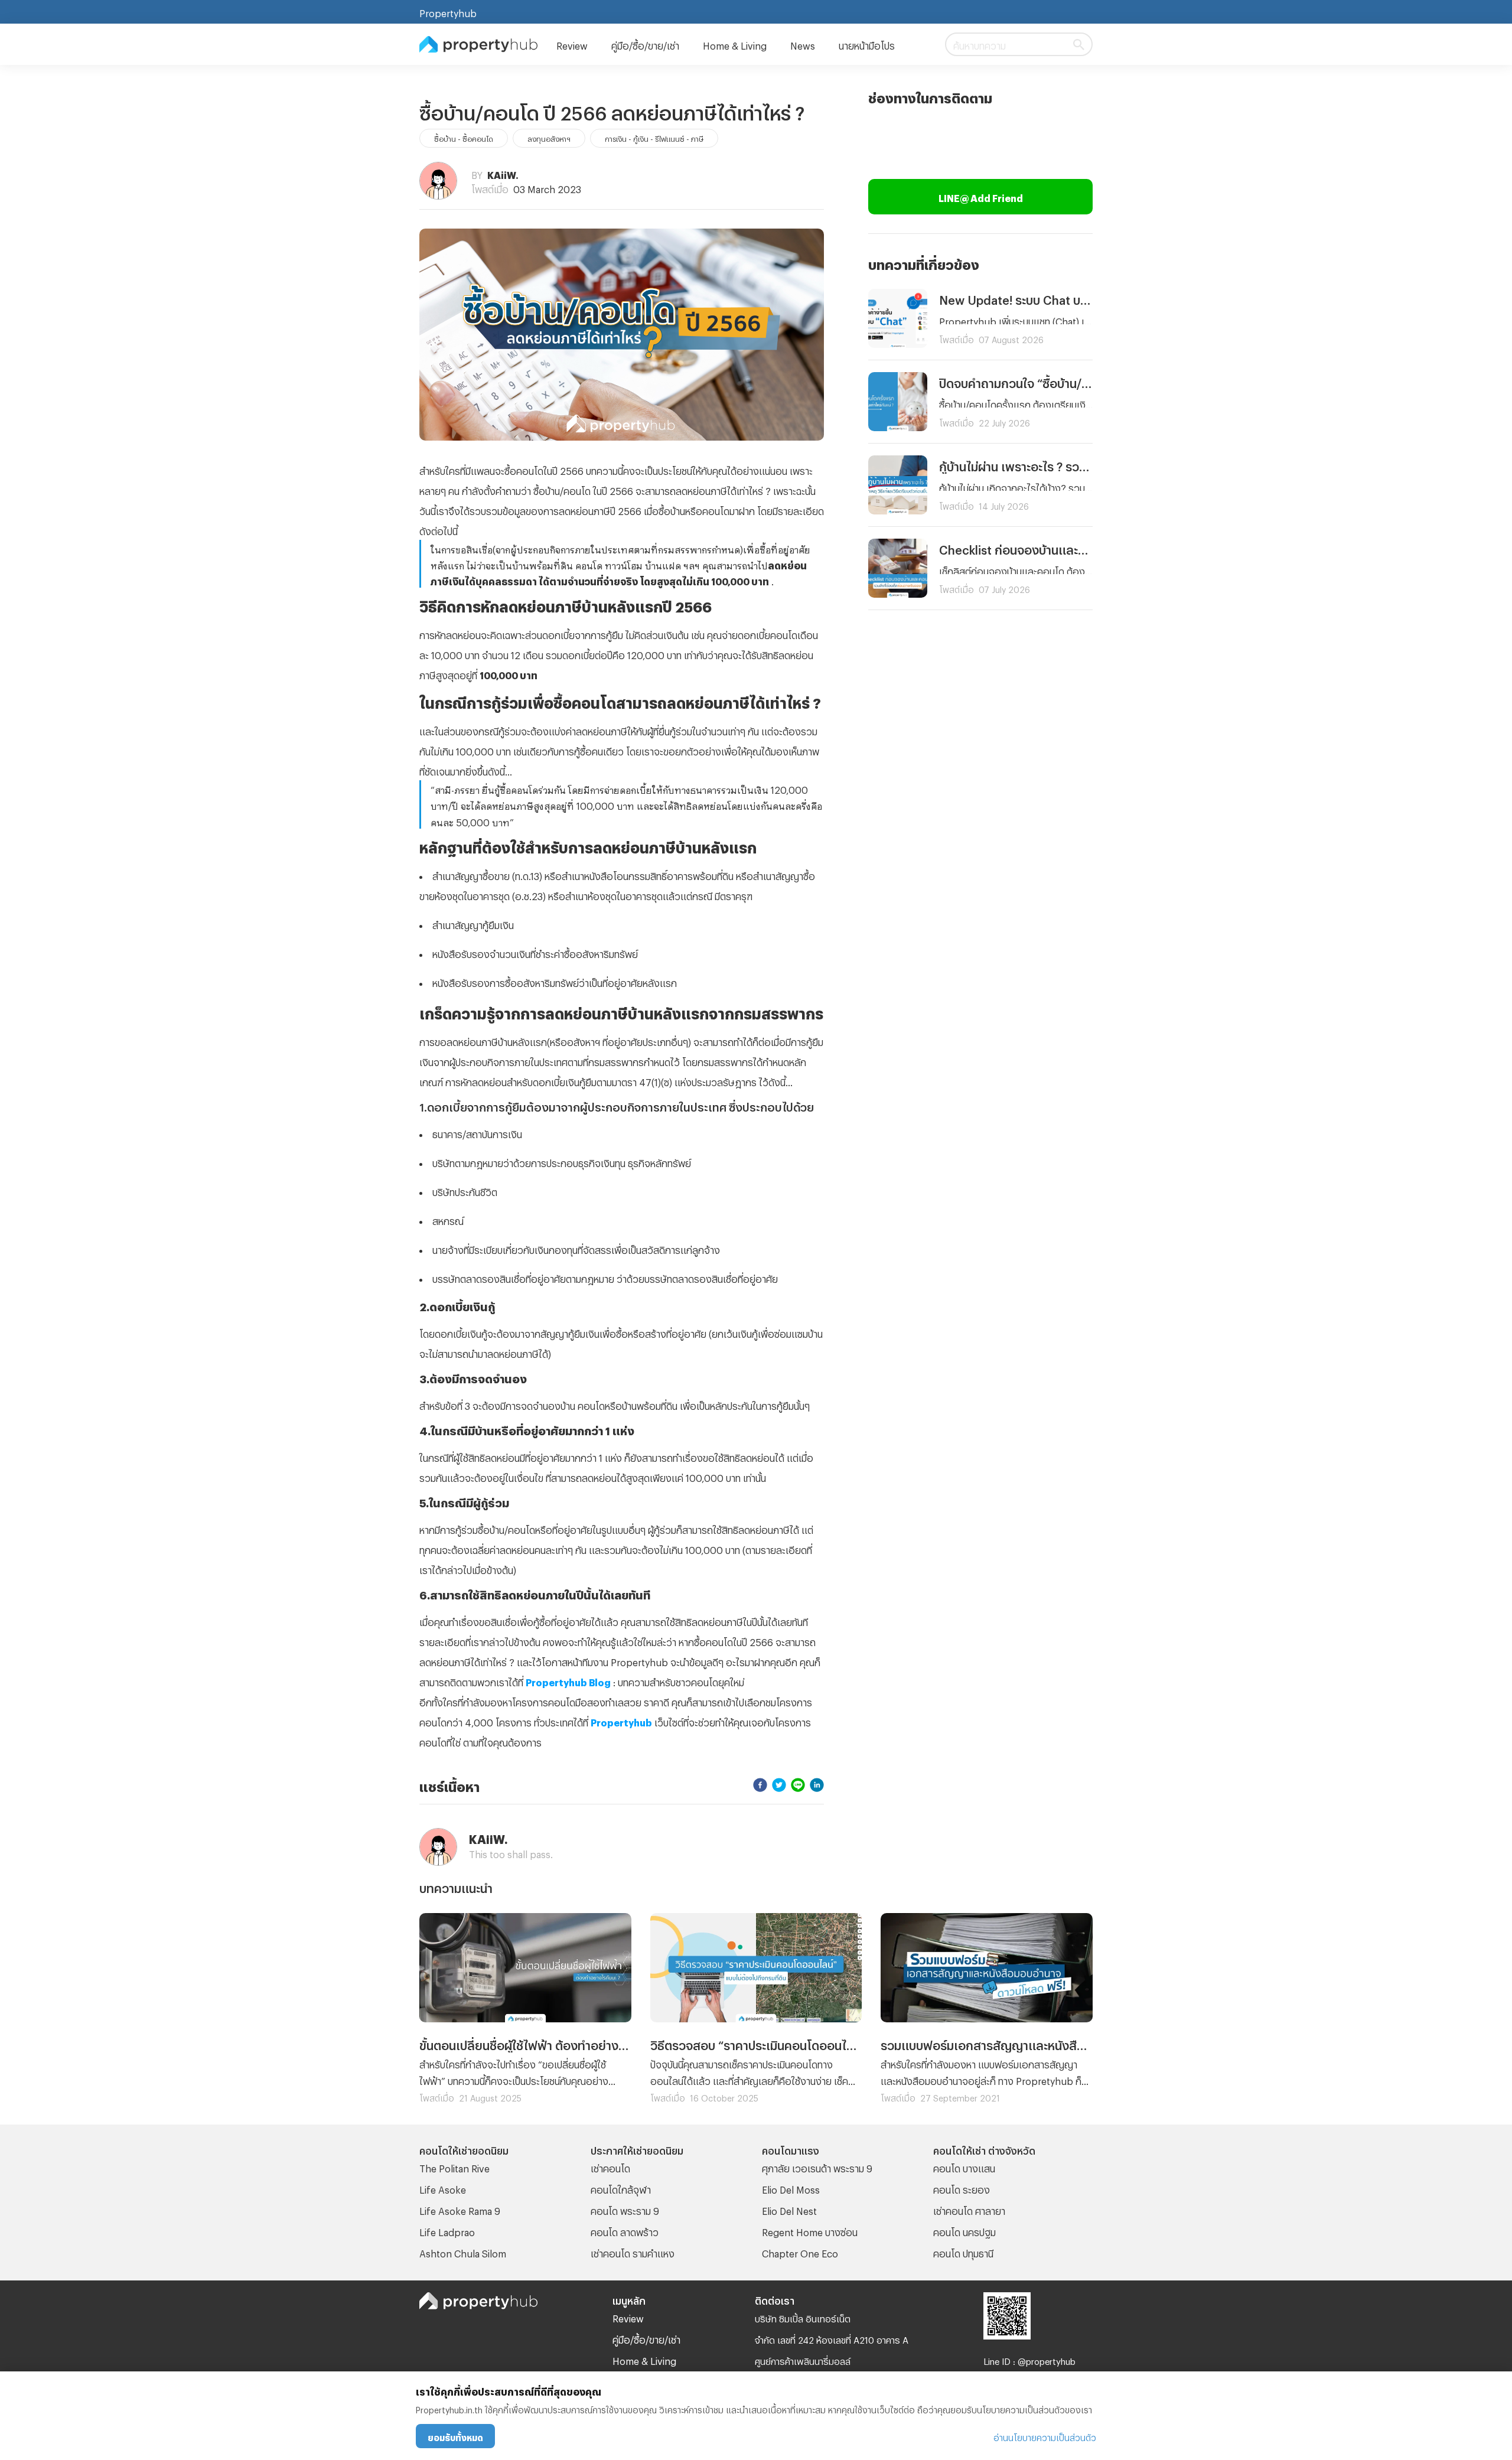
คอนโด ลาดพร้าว (625, 2231)
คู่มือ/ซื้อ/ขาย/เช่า (645, 44)
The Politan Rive (454, 2167)
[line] (798, 1785)
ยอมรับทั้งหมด (455, 2436)
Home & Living (735, 44)
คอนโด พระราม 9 (625, 2209)
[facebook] (760, 1785)
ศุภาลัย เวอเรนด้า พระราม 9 (817, 2167)
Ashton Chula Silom (463, 2252)
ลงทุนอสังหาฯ (549, 138)
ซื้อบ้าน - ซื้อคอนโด (464, 138)
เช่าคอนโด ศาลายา (969, 2209)
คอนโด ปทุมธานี (963, 2252)
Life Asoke (443, 2188)
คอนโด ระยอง (962, 2188)
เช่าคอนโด (610, 2167)
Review (572, 44)
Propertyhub (448, 12)
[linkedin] (817, 1785)
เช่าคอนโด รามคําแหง (633, 2252)
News (803, 44)
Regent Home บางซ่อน (810, 2231)
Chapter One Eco (800, 2252)
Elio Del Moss (791, 2188)
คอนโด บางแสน (964, 2167)
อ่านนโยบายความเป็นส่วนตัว (1045, 2436)
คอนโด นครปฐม (964, 2231)
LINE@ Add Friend (981, 196)
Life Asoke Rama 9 (460, 2209)
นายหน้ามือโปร (867, 44)
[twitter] (779, 1785)
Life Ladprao (447, 2231)
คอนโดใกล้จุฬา (621, 2188)
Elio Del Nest (789, 2209)
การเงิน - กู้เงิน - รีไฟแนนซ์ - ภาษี (654, 138)
